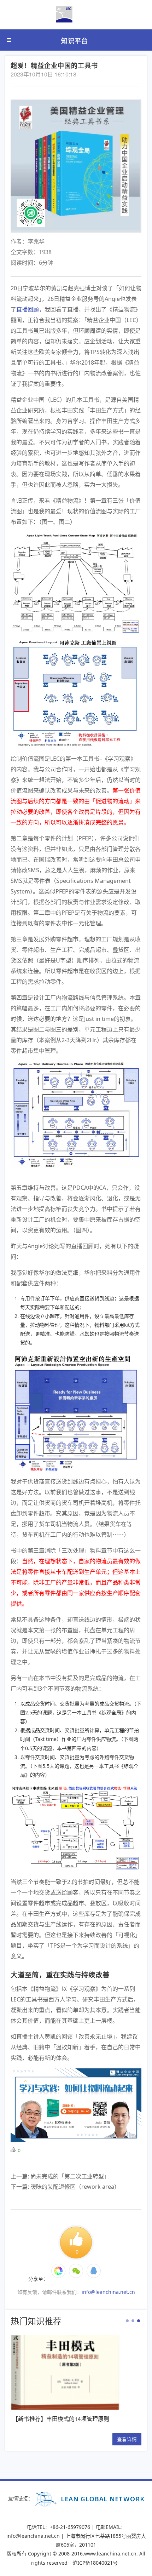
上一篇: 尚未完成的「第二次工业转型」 (60, 2176)
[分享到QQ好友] (94, 2271)
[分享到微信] (58, 2271)
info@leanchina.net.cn (108, 2292)
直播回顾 (28, 309)
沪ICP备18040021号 (95, 2563)
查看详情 (19, 2439)
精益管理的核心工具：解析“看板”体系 (82, 2419)
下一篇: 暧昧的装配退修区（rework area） (65, 2187)
